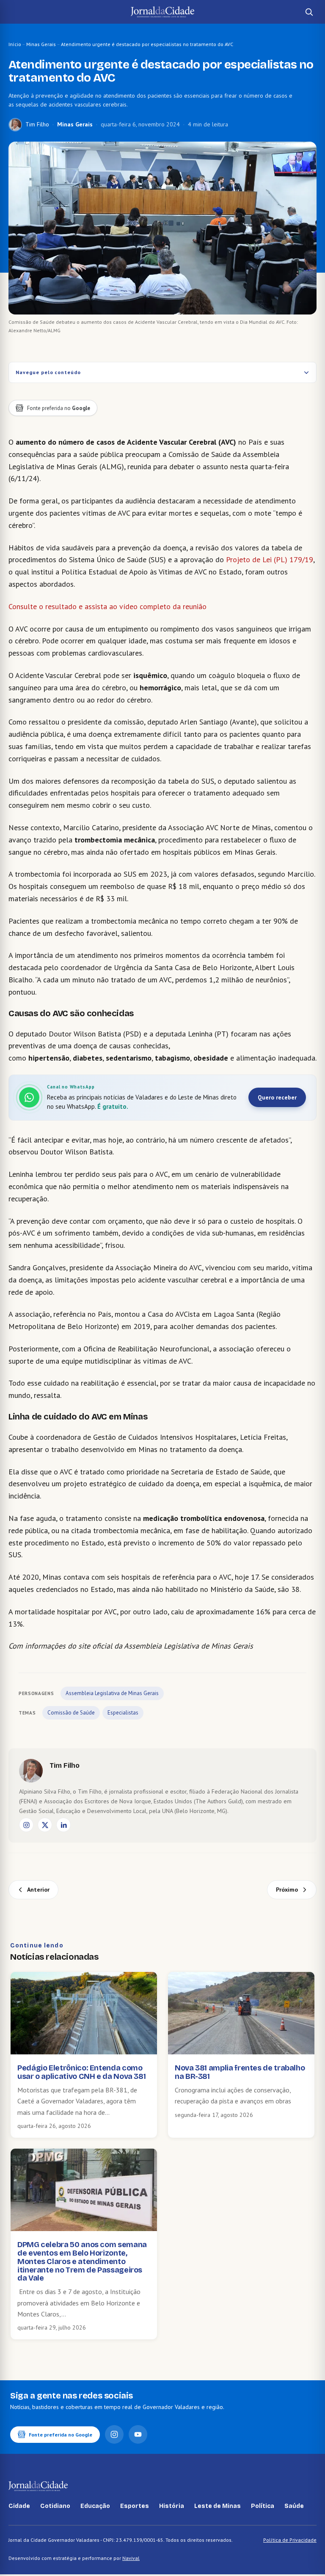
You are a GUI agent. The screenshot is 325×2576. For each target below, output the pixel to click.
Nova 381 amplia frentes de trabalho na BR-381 (240, 2072)
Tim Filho (37, 124)
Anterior (38, 1890)
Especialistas (123, 1713)
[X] (45, 1825)
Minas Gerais (41, 44)
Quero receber (277, 1097)
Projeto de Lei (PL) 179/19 (270, 559)
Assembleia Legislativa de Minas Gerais (112, 1693)
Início (15, 44)
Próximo (287, 1890)
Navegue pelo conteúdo (48, 372)
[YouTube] (138, 2434)
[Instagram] (26, 1825)
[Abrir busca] (309, 12)
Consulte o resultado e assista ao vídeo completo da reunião (107, 606)
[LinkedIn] (63, 1825)
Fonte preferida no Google (61, 2435)
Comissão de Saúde (71, 1713)
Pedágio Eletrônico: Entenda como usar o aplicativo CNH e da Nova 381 (81, 2072)
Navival (131, 2558)
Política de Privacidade (290, 2540)
